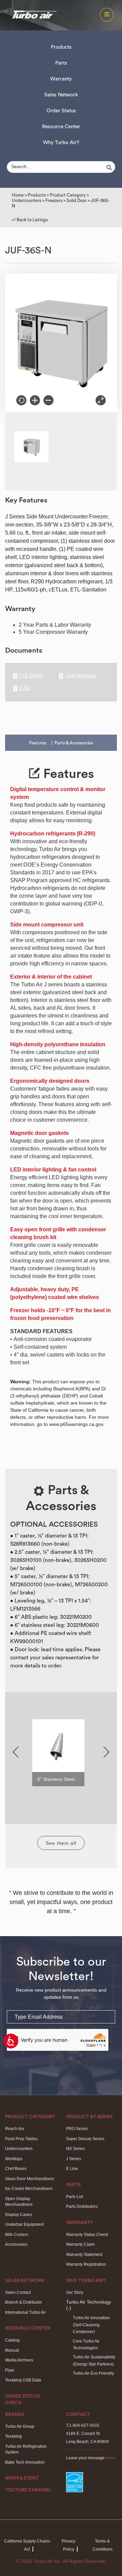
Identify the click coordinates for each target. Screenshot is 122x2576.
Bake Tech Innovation (25, 2462)
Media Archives (19, 2360)
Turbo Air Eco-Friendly (93, 2373)
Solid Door (77, 200)
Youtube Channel (28, 2490)
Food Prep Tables (21, 2139)
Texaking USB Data (23, 2380)
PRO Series (77, 2129)
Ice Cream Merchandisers (29, 2189)
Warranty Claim (80, 2244)
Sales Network (61, 95)
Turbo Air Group (20, 2426)
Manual (12, 2350)
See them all (61, 1843)
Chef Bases (16, 2169)
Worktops (14, 2159)
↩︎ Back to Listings (30, 220)
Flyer (10, 2370)
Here (110, 2458)
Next (106, 1752)
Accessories (16, 2244)
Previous (16, 1752)
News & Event (22, 2478)
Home (18, 195)
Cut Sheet (31, 676)
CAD (25, 688)
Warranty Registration (86, 2264)
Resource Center (61, 127)
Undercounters (27, 200)
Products (61, 47)
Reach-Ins (15, 2129)
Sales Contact (18, 2292)
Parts (61, 63)
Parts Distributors (82, 2207)
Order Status (61, 111)
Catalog (12, 2340)
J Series (74, 2159)
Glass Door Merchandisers (30, 2179)
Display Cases (18, 2215)
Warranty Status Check (87, 2235)
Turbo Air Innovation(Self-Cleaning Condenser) (91, 2325)
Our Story (75, 2292)
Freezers (54, 200)
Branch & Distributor (24, 2302)
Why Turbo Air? (61, 143)
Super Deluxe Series (85, 2139)
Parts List (75, 2197)
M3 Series (75, 2149)
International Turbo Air (25, 2312)
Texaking (13, 2436)
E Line (72, 2169)
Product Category (68, 195)
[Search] (110, 167)
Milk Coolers (17, 2235)
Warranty (61, 79)
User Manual (80, 676)
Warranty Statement (84, 2255)
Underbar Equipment (24, 2224)
